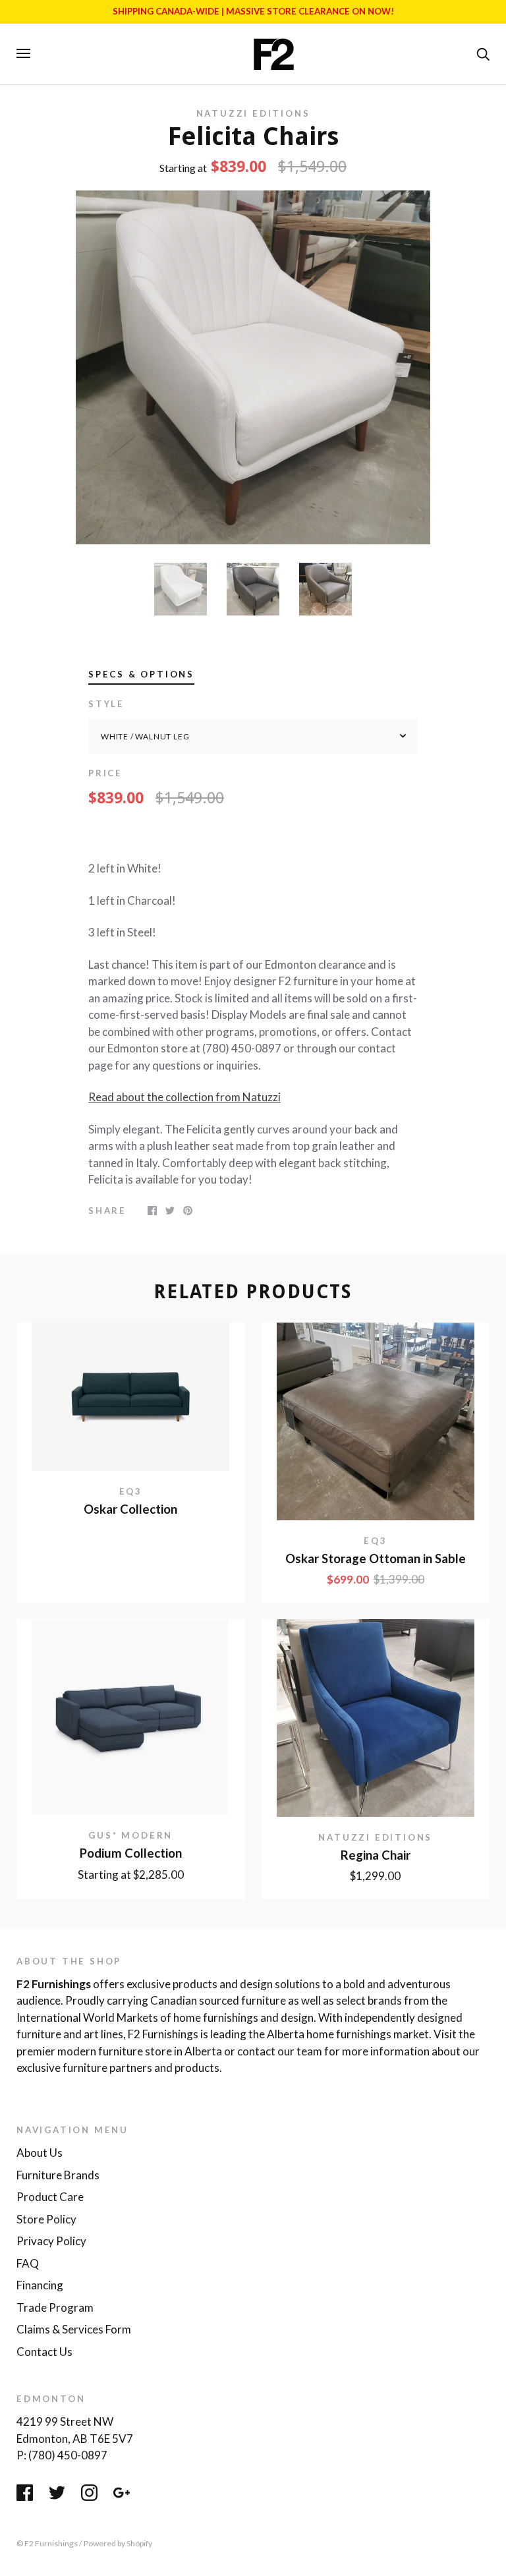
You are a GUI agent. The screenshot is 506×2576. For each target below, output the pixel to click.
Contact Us (44, 2352)
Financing (40, 2285)
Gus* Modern (130, 1835)
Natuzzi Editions (253, 113)
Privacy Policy (51, 2241)
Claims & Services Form (74, 2329)
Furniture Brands (58, 2175)
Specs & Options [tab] (141, 674)
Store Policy (46, 2219)
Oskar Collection (130, 1509)
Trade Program (55, 2307)
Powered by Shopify (118, 2543)
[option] (253, 368)
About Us (40, 2153)
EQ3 (131, 1491)
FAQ (28, 2263)
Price (105, 773)
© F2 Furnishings (47, 2543)
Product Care (50, 2197)
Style (106, 704)
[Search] (483, 53)
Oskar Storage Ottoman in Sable (376, 1559)
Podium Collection (131, 1853)
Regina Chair (376, 1855)
